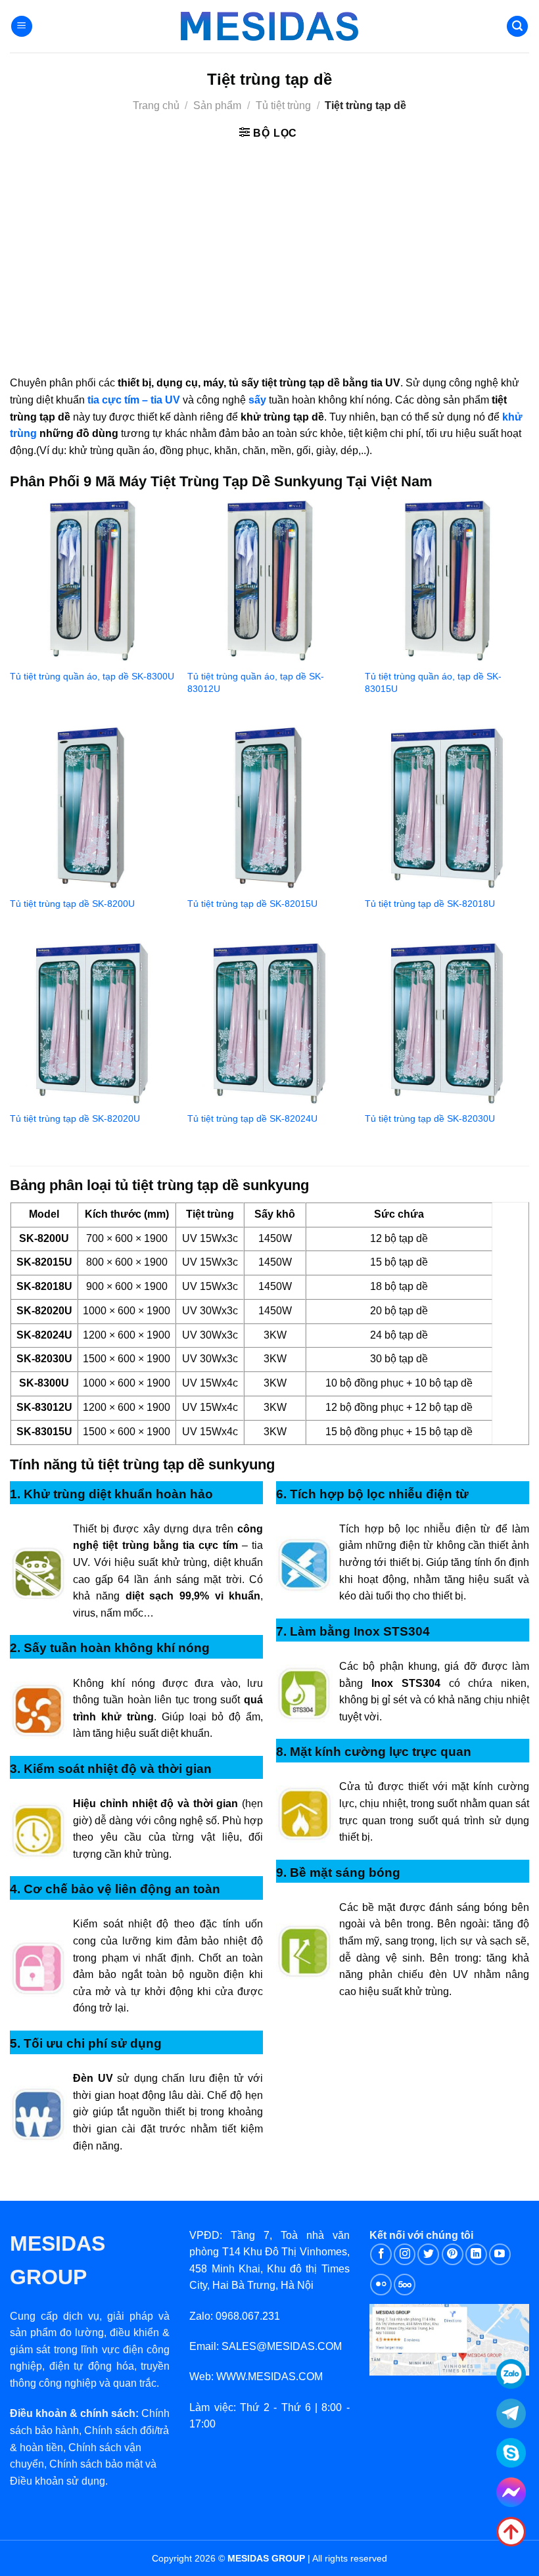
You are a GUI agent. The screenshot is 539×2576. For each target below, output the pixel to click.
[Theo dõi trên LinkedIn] (476, 2254)
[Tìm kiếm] (517, 27)
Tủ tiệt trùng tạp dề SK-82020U (75, 1118)
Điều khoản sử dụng (58, 2481)
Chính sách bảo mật (96, 2464)
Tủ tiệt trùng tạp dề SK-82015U (252, 904)
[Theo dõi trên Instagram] (405, 2254)
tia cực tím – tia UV (134, 400)
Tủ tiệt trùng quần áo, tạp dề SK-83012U (256, 682)
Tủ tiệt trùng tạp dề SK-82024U (252, 1118)
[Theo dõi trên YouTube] (500, 2254)
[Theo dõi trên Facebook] (381, 2254)
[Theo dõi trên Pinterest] (453, 2254)
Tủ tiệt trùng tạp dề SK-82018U (430, 904)
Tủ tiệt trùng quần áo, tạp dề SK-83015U (433, 682)
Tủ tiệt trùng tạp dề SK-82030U (430, 1118)
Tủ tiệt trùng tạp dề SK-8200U (72, 904)
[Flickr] (381, 2285)
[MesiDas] (269, 26)
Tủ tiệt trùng (283, 105)
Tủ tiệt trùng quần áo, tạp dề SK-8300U (92, 676)
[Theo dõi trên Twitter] (428, 2254)
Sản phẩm (217, 105)
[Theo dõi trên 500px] (405, 2285)
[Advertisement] (269, 256)
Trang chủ (156, 105)
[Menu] (22, 27)
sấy (257, 400)
